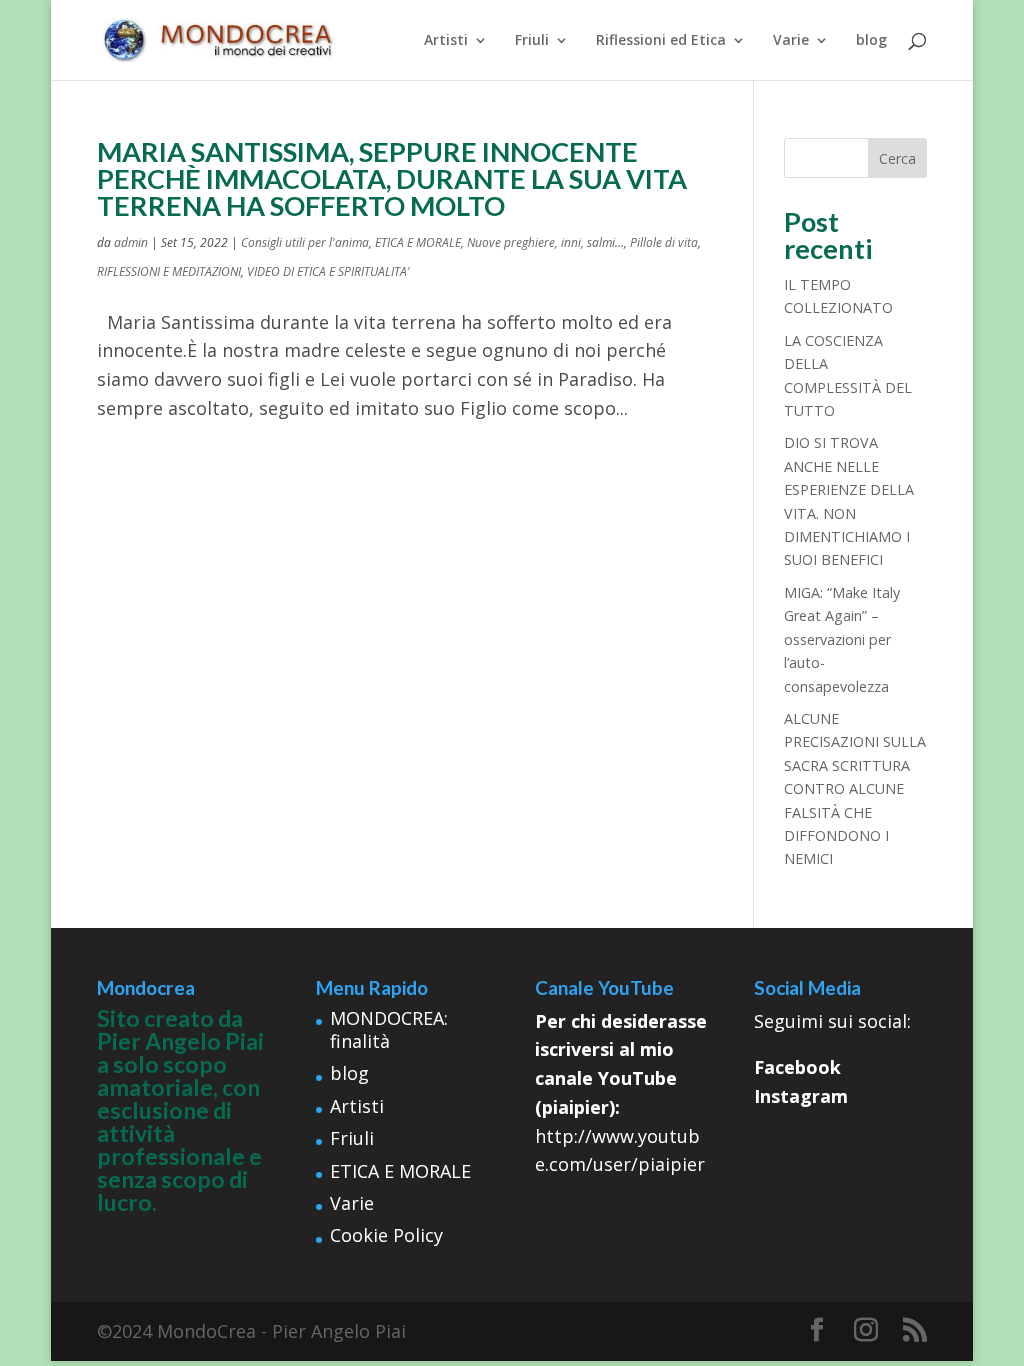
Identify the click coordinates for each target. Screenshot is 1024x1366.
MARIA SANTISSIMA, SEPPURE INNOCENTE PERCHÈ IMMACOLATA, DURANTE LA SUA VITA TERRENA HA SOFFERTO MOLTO (392, 178)
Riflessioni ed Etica (661, 41)
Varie (791, 41)
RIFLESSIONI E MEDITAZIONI (169, 271)
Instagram (801, 1096)
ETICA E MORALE (418, 242)
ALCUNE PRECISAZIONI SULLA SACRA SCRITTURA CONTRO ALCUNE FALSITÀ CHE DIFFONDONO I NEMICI (855, 788)
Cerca (897, 158)
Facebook (797, 1067)
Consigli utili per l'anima (305, 242)
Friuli (532, 41)
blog (871, 41)
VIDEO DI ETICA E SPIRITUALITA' (328, 271)
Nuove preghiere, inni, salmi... (545, 242)
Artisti (446, 41)
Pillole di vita (664, 242)
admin (131, 242)
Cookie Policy (386, 1235)
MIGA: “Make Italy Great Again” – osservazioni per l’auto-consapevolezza (842, 639)
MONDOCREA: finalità (389, 1029)
